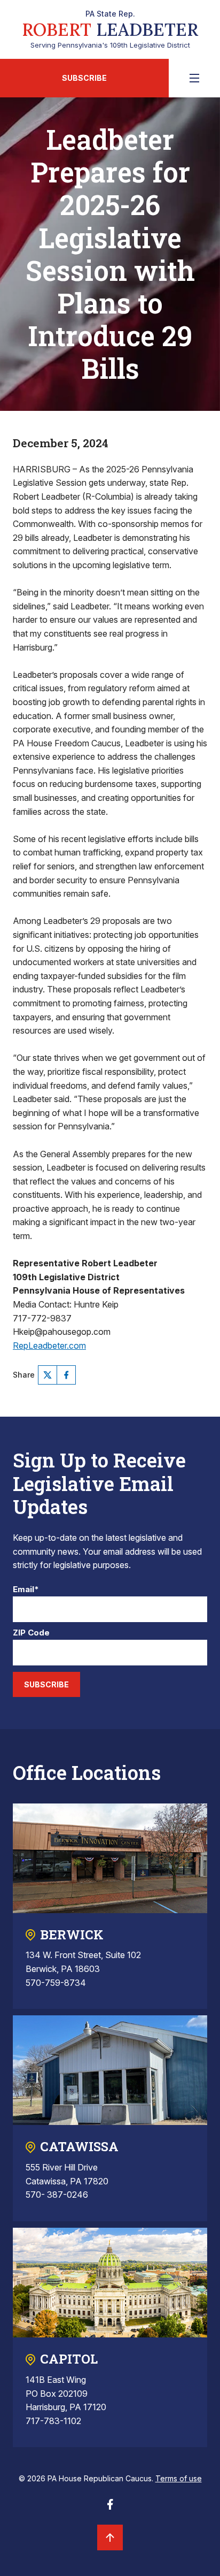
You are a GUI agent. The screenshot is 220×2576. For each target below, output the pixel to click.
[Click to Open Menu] (194, 78)
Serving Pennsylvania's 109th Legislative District (110, 29)
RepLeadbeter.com (49, 1346)
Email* (26, 1590)
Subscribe (84, 78)
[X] (48, 1375)
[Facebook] (66, 1375)
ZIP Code (31, 1633)
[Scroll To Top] (110, 2537)
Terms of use (179, 2478)
